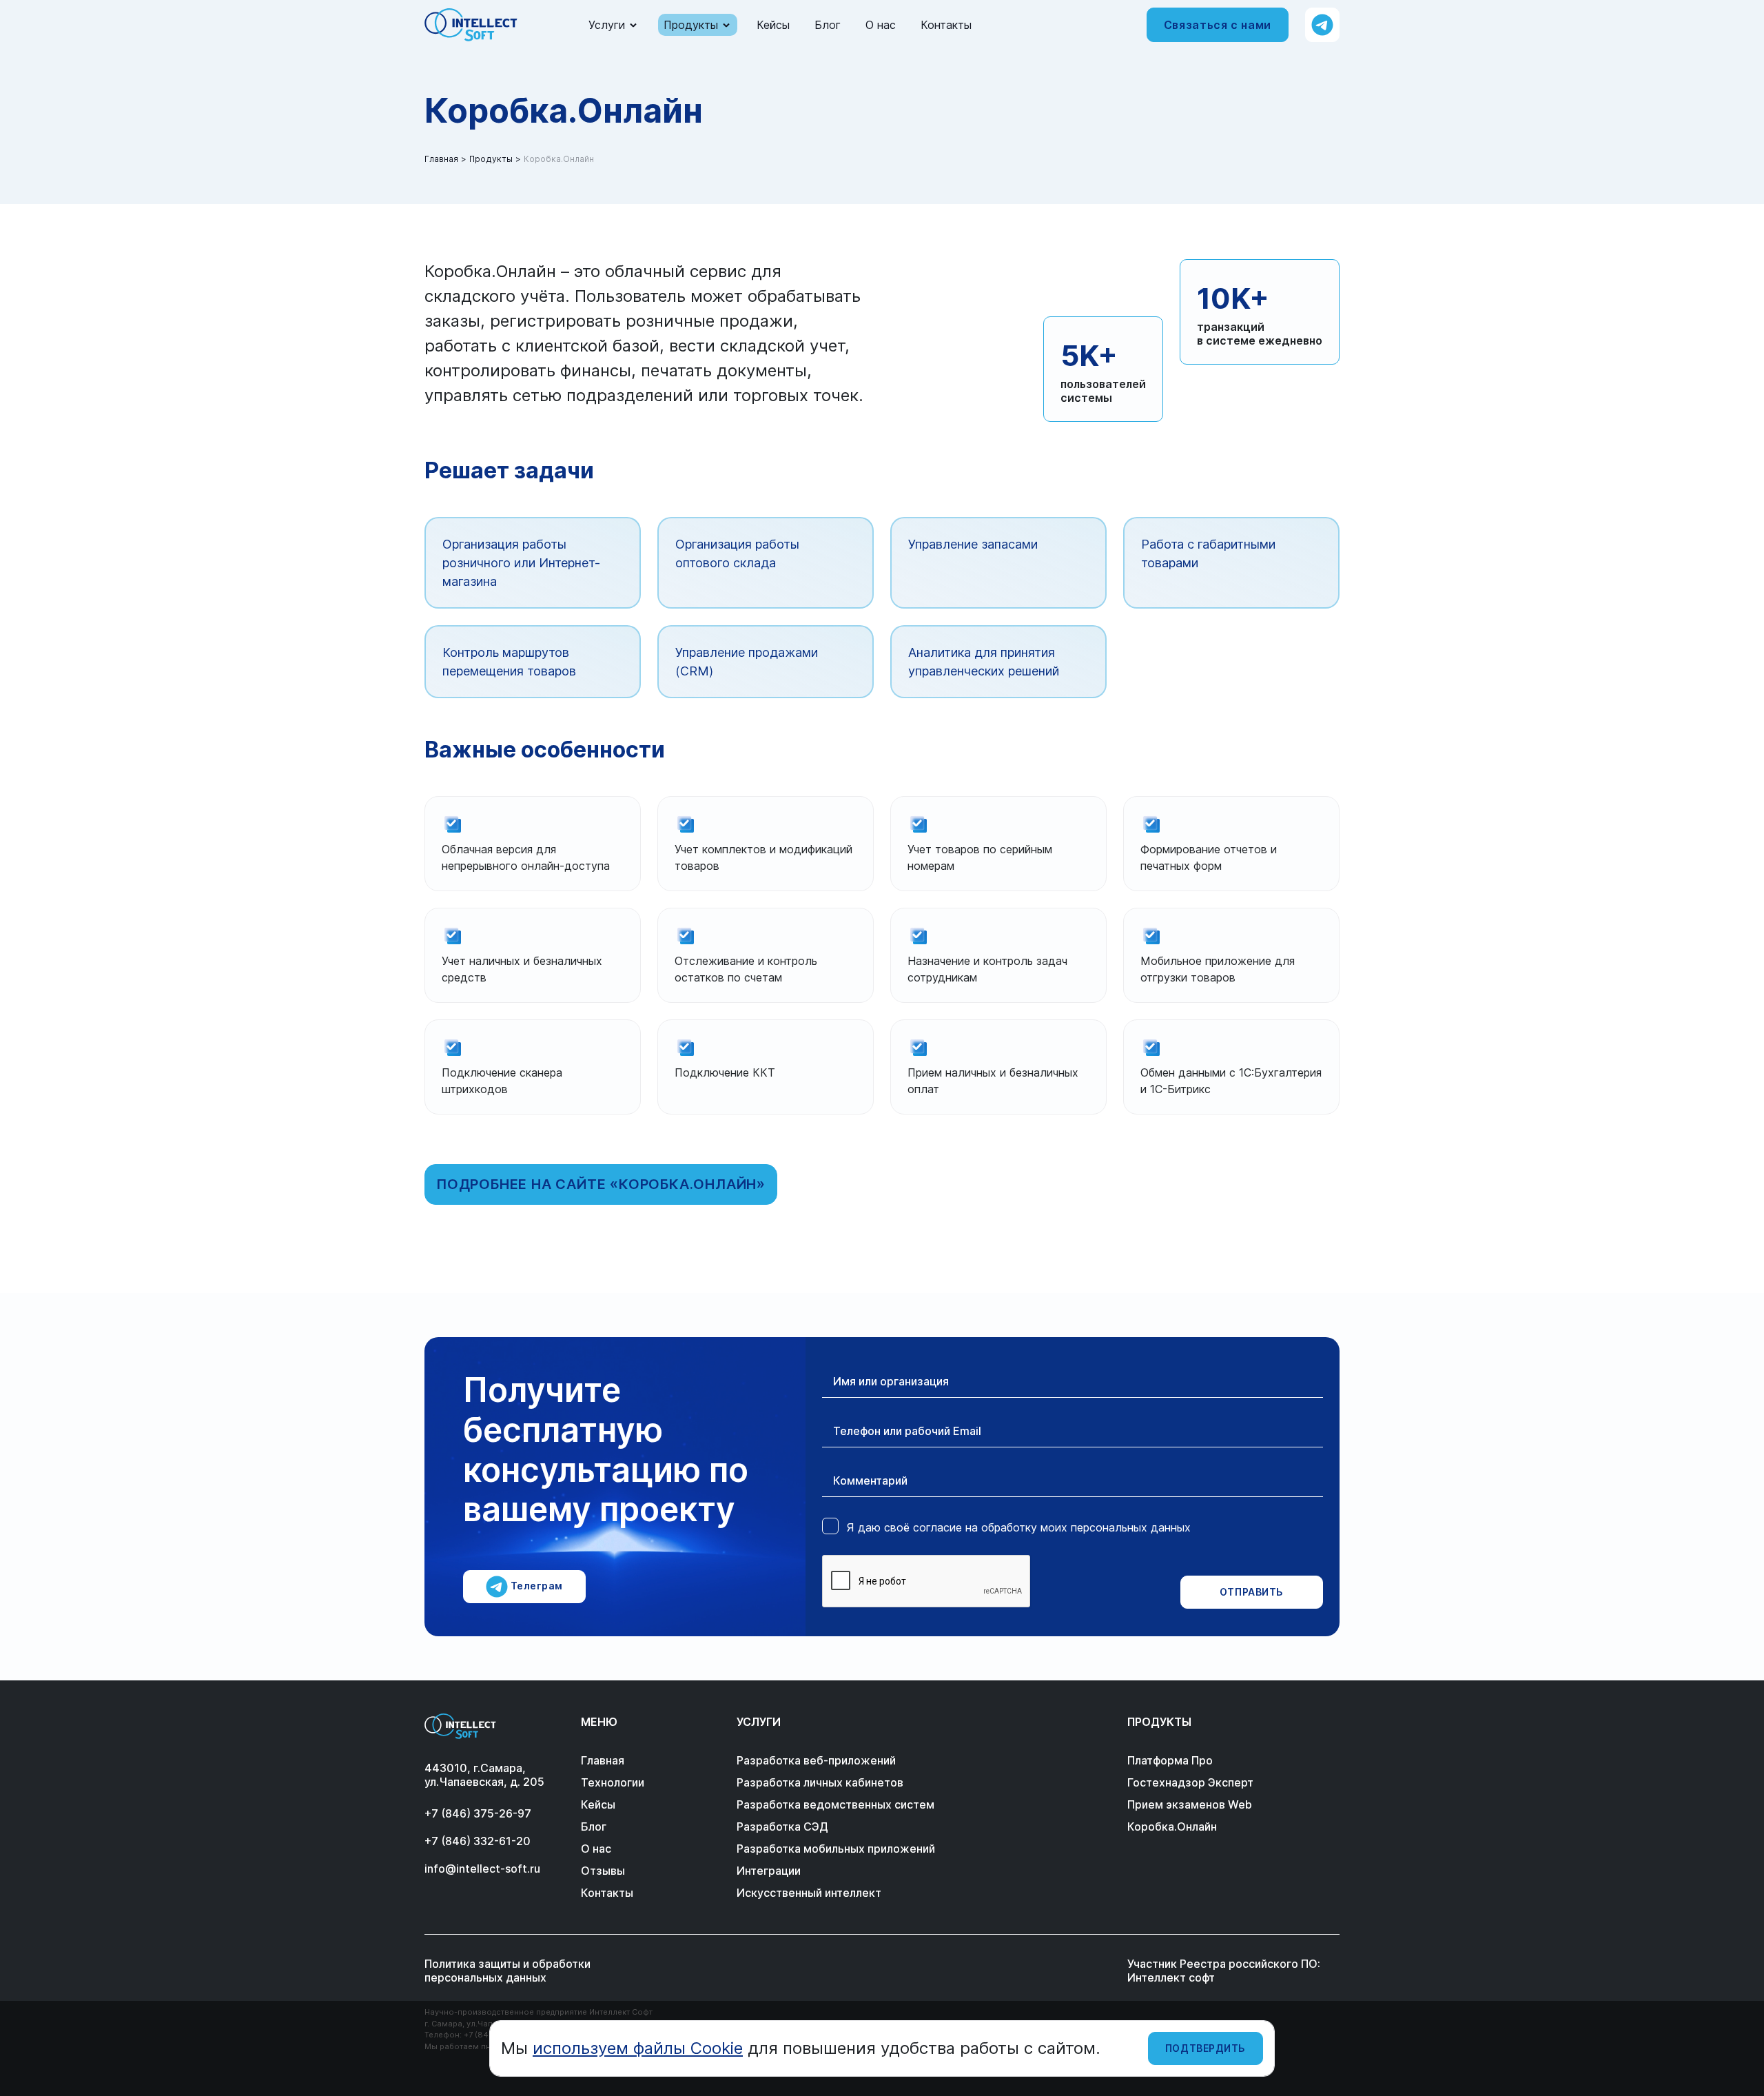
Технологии (613, 1782)
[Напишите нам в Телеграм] (1322, 25)
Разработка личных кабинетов (820, 1782)
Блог (828, 25)
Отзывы (603, 1871)
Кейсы (773, 25)
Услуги (759, 1722)
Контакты (946, 25)
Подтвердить (1206, 2048)
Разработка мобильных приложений (836, 1849)
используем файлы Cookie (638, 2048)
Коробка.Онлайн (1172, 1827)
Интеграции (769, 1871)
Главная (441, 159)
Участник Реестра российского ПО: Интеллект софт (1224, 1971)
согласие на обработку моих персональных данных (1052, 1527)
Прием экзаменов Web (1190, 1804)
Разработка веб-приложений (816, 1760)
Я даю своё (1019, 1527)
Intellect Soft (471, 25)
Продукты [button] (691, 25)
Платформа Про (1170, 1760)
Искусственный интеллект (809, 1893)
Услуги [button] (607, 25)
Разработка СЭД (782, 1827)
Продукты (491, 159)
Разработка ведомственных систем (835, 1804)
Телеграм (535, 1586)
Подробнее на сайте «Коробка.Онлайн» (601, 1184)
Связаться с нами (1218, 25)
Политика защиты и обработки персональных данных (507, 1971)
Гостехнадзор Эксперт (1190, 1782)
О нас (881, 25)
